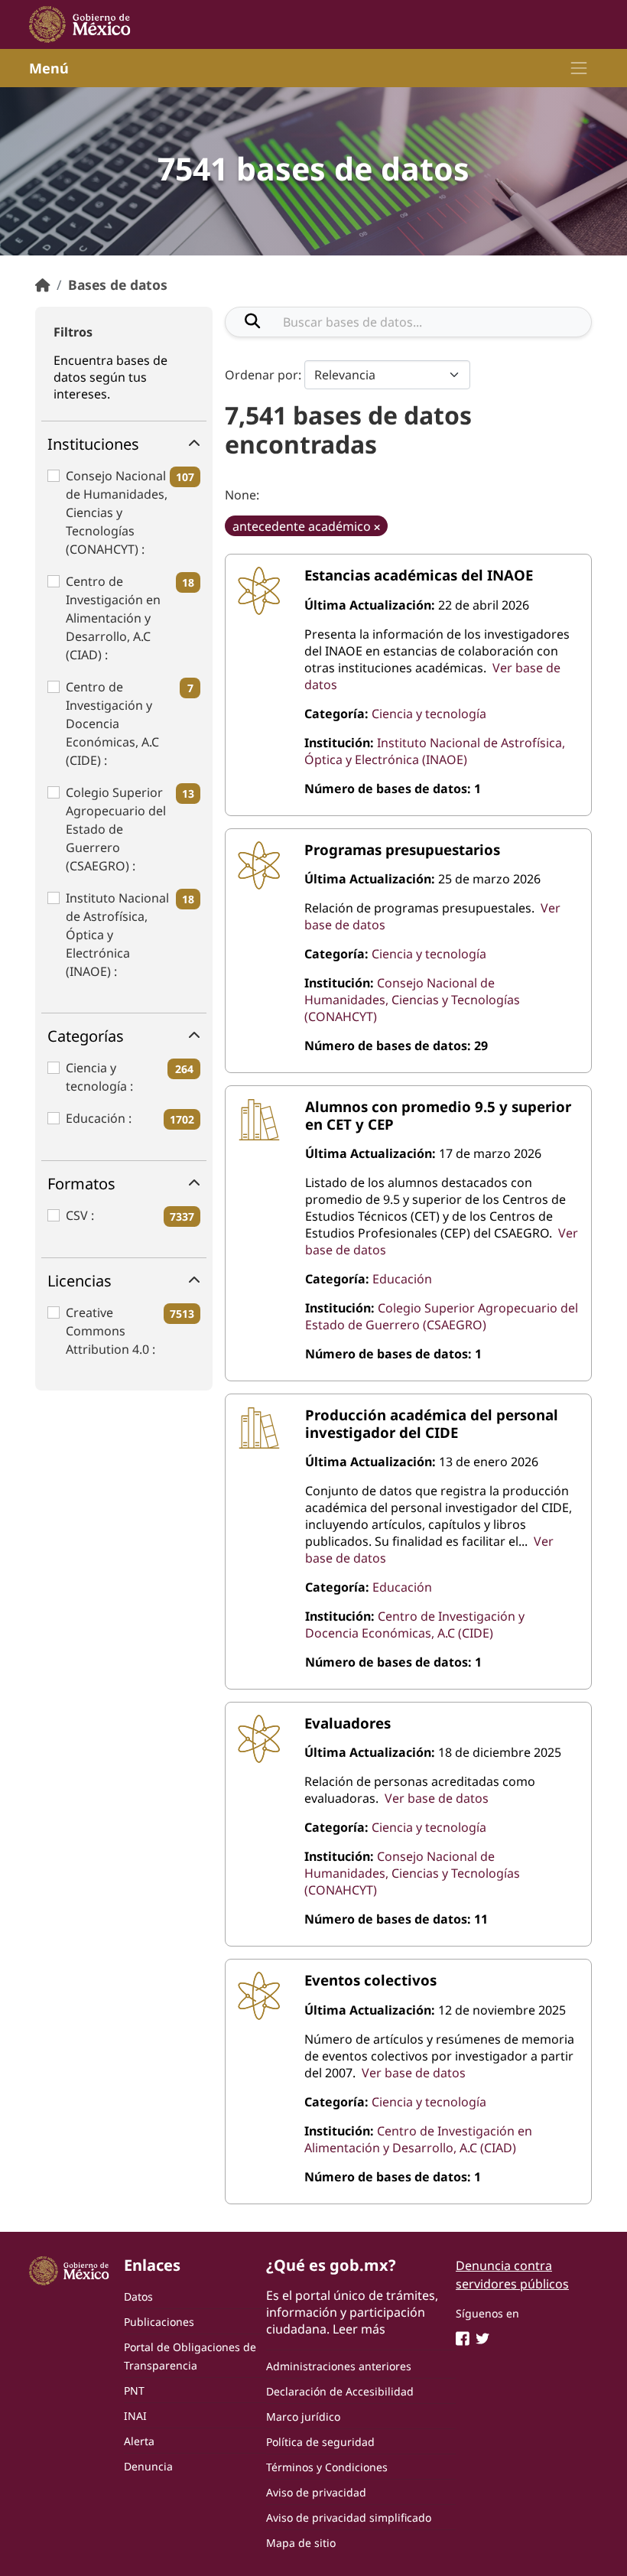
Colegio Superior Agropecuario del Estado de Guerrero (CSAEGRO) (116, 829)
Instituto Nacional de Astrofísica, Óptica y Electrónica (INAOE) (117, 935)
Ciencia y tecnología (98, 1077)
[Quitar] (377, 527)
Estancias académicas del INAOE (419, 575)
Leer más (359, 2329)
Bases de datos (118, 285)
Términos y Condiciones (327, 2467)
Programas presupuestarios (402, 849)
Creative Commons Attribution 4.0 (109, 1331)
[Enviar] (252, 321)
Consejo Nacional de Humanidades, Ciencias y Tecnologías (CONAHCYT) (117, 512)
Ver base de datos (437, 1798)
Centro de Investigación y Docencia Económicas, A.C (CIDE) (112, 724)
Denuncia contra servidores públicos (512, 2275)
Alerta (139, 2441)
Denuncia (148, 2466)
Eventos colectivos (370, 1980)
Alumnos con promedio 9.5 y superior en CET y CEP (438, 1115)
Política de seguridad (320, 2442)
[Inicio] (43, 285)
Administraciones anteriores (339, 2366)
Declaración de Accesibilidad (340, 2391)
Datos (138, 2296)
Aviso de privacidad (316, 2492)
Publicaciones (159, 2322)
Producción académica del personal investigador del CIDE (432, 1423)
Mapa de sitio (301, 2543)
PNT (134, 2391)
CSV (78, 1215)
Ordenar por (262, 375)
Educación (97, 1118)
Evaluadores (348, 1723)
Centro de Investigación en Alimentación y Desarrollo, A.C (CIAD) (113, 618)
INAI (135, 2416)
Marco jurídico (303, 2417)
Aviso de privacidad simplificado (349, 2517)
